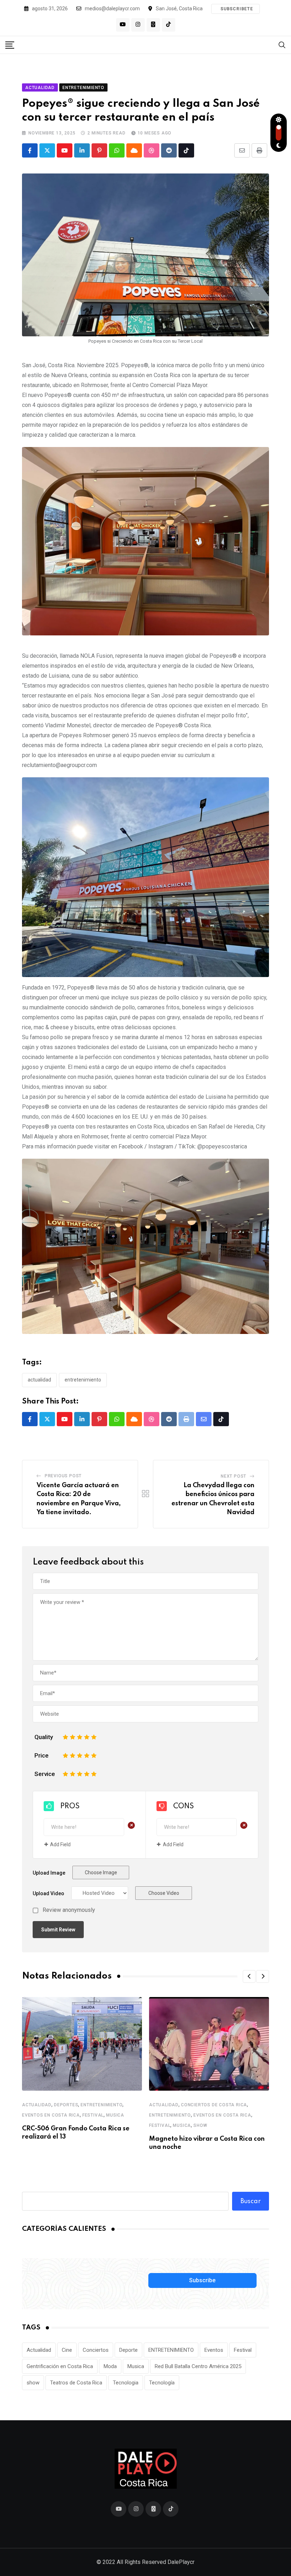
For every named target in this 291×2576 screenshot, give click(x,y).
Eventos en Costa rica (51, 2115)
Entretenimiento (101, 2105)
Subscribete (237, 9)
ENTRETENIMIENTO (83, 1380)
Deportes (66, 2105)
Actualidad (39, 1380)
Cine (67, 2350)
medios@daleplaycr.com (112, 9)
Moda (110, 2366)
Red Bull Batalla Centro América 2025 (198, 2366)
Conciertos (96, 2350)
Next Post (234, 1476)
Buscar (251, 2201)
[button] (249, 1976)
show (33, 2383)
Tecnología (162, 2383)
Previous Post (63, 1476)
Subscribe (202, 2280)
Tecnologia (126, 2383)
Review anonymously (69, 1910)
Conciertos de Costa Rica (214, 2105)
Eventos (214, 2350)
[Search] (282, 45)
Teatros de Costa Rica (76, 2383)
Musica (115, 2115)
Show (200, 2125)
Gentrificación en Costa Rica (60, 2366)
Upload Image (49, 1873)
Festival (93, 2115)
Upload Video (48, 1893)
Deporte (128, 2350)
